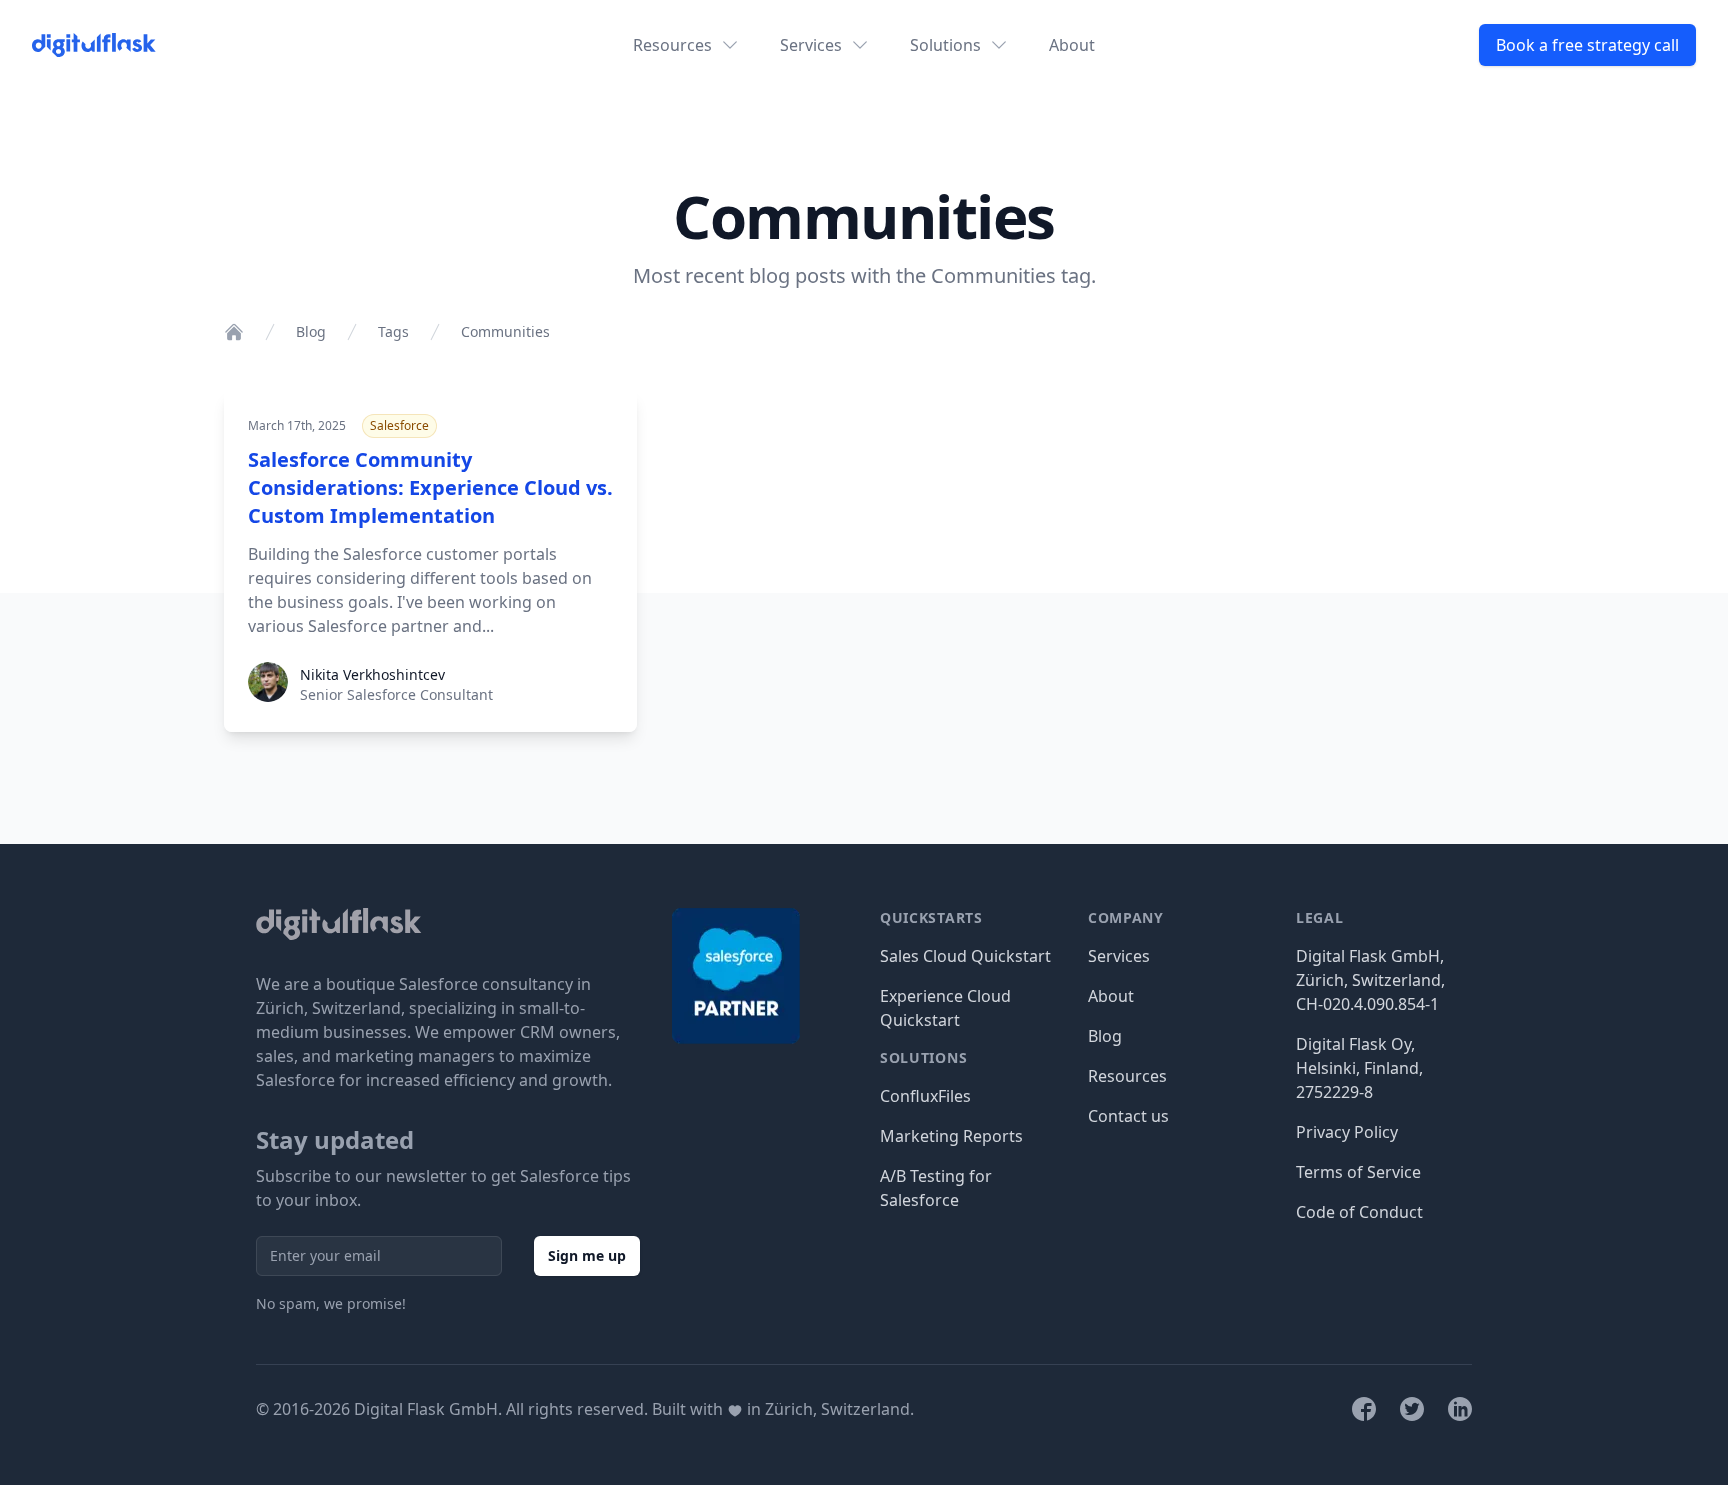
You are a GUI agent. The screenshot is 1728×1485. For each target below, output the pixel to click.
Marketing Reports (951, 1136)
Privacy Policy (1347, 1132)
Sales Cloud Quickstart (965, 956)
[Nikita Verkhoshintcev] (268, 696)
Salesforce (399, 425)
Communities (505, 331)
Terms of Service (1358, 1172)
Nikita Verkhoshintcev (372, 674)
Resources (1127, 1076)
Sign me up (587, 1255)
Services (1119, 956)
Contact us (1128, 1116)
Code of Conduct (1359, 1212)
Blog (311, 331)
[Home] (234, 332)
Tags (393, 331)
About (1072, 45)
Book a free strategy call (1587, 45)
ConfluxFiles (925, 1096)
